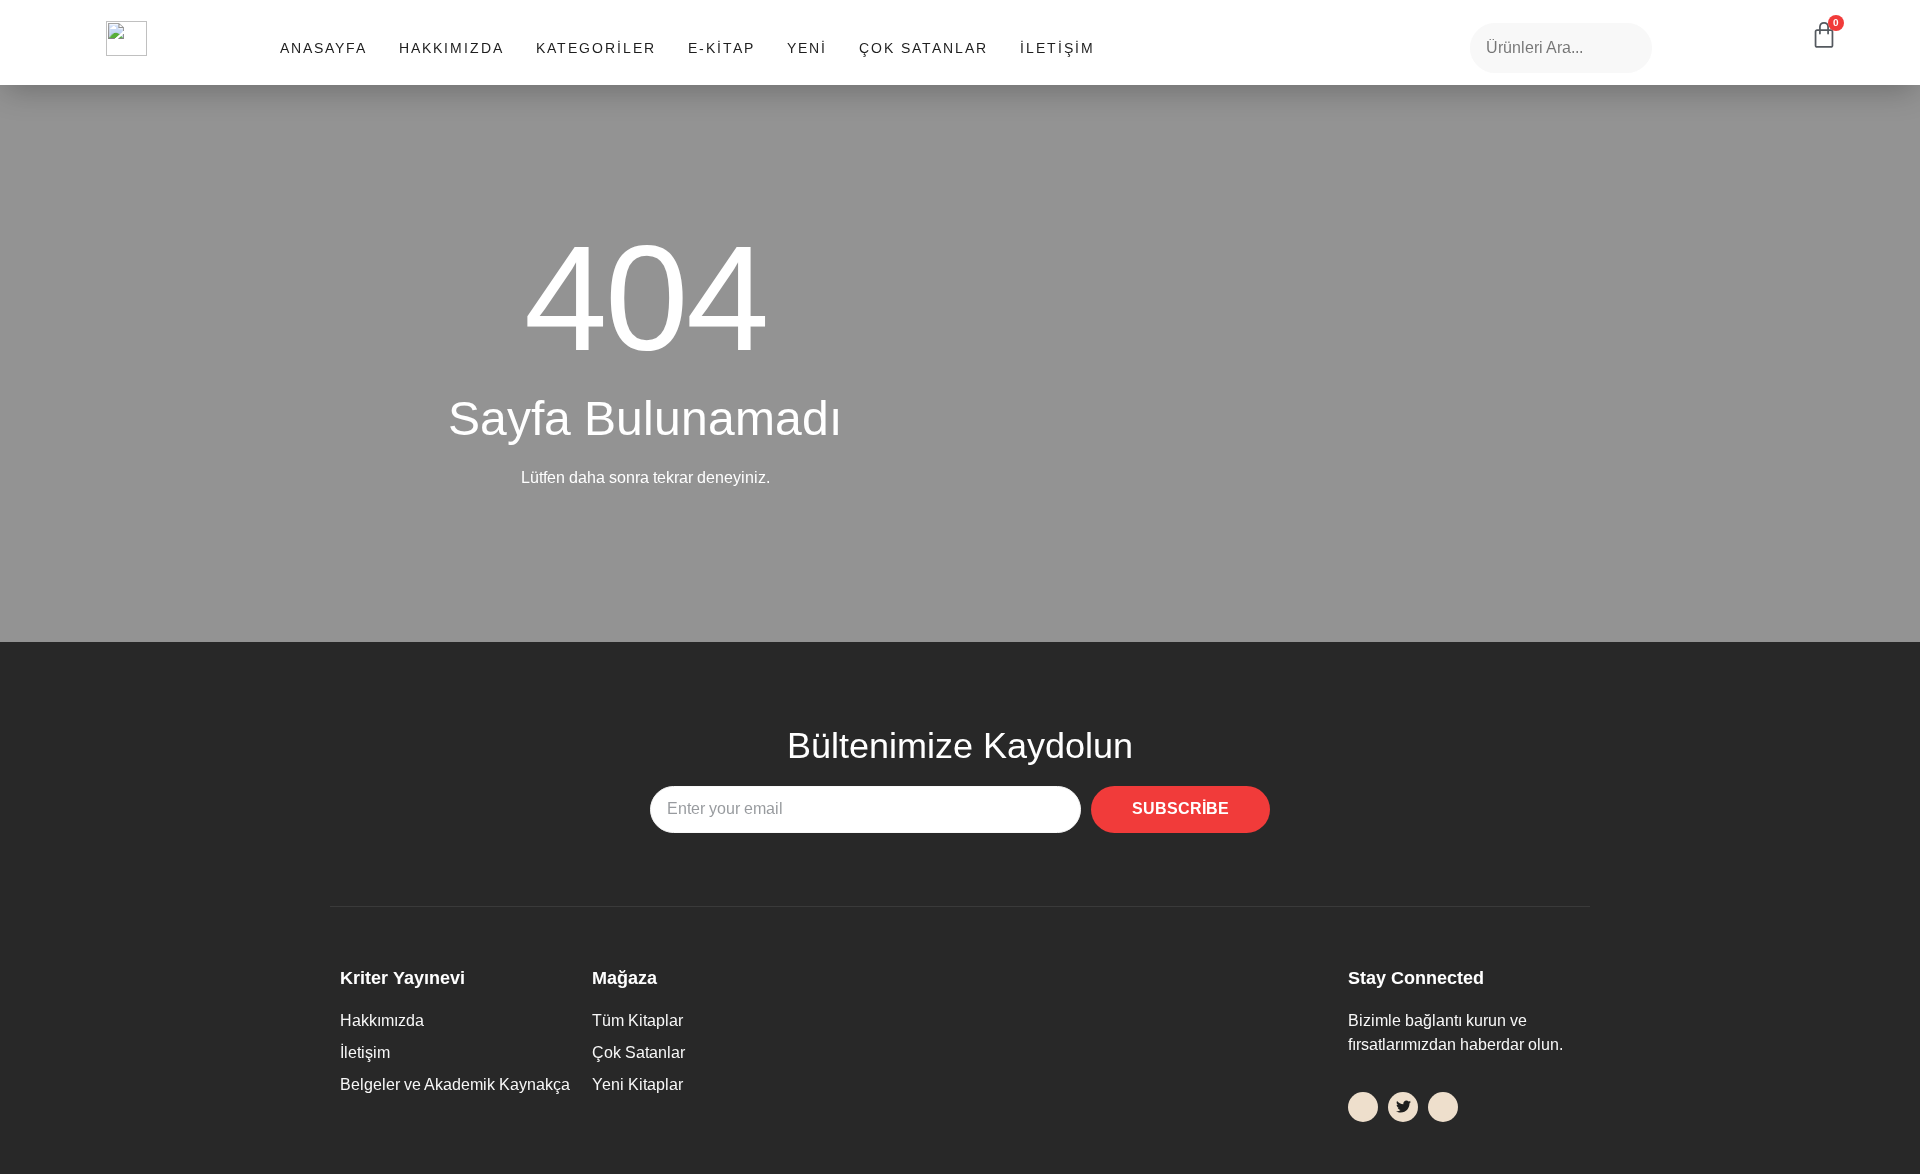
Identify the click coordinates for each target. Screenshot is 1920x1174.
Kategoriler (596, 48)
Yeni (807, 48)
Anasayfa (323, 48)
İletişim (1057, 48)
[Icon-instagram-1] (1443, 1107)
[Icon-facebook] (1363, 1107)
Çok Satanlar (923, 48)
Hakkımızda (451, 48)
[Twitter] (1403, 1107)
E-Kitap (721, 48)
